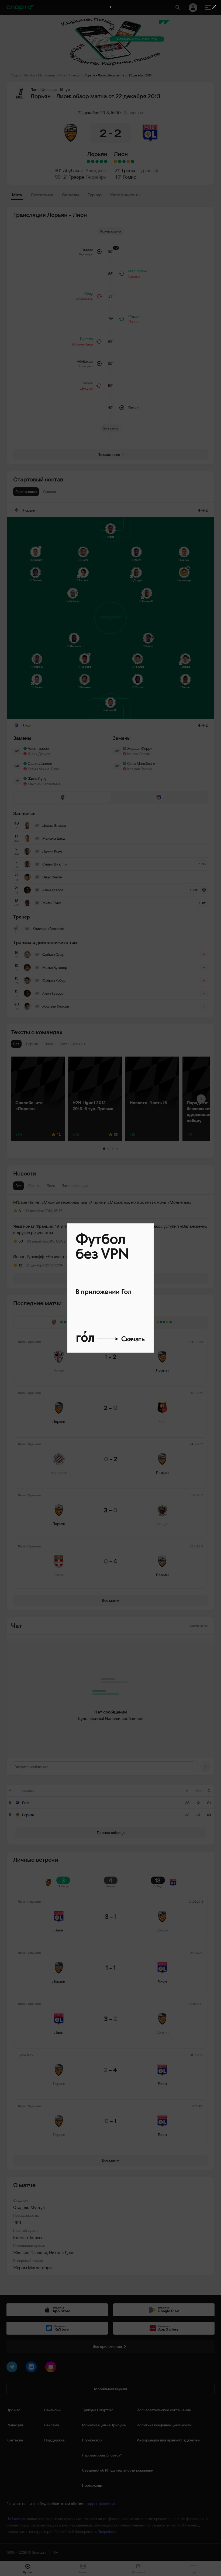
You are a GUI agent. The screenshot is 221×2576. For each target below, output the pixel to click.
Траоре (76, 177)
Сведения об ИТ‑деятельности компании (118, 2470)
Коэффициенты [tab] (125, 195)
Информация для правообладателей (168, 2440)
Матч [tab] (17, 195)
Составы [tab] (70, 195)
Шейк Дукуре (39, 754)
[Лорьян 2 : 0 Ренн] (101, 161)
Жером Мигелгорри (32, 2268)
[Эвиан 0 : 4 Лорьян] (88, 161)
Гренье (129, 170)
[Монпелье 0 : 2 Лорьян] (97, 161)
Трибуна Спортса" (97, 2410)
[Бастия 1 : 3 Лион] (120, 161)
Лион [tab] (51, 1186)
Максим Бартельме (44, 784)
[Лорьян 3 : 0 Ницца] (93, 161)
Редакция (15, 2425)
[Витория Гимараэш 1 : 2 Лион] (124, 161)
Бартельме (84, 299)
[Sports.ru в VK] (32, 2368)
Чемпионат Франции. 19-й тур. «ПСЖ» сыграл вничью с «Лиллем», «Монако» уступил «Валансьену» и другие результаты (110, 1229)
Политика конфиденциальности (164, 2425)
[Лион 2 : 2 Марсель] (128, 161)
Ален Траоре (38, 748)
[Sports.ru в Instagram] (52, 2368)
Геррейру (96, 177)
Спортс (16, 75)
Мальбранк (138, 271)
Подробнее (107, 2532)
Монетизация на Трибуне (104, 2425)
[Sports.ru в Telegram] (13, 2368)
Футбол (30, 75)
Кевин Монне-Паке (43, 769)
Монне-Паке (82, 344)
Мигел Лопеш (139, 754)
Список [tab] (50, 492)
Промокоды (92, 2485)
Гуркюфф (148, 170)
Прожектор (92, 2440)
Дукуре (87, 388)
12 (20, 1265)
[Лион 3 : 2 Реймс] (133, 161)
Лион (121, 154)
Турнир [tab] (95, 195)
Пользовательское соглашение (164, 2410)
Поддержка (54, 2440)
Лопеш (134, 322)
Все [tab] (18, 1186)
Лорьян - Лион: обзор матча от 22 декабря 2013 (118, 75)
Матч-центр (46, 75)
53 (21, 1241)
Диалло (86, 339)
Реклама (52, 2425)
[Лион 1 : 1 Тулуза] (115, 161)
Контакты (15, 2440)
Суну (89, 294)
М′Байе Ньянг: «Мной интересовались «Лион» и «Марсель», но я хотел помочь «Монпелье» (102, 1202)
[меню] (208, 8)
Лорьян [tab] (34, 1186)
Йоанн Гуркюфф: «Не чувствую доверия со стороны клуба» (70, 1257)
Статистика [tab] (42, 195)
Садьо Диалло (40, 763)
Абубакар (73, 170)
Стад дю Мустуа (29, 2207)
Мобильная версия (110, 2389)
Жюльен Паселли (30, 2253)
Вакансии (52, 2410)
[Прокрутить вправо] (201, 1099)
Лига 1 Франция (70, 75)
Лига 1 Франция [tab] (75, 1186)
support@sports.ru (101, 2504)
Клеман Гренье (140, 769)
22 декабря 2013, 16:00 (99, 112)
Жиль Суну (37, 779)
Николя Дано (62, 2253)
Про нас (13, 2410)
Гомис (130, 177)
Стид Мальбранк (141, 763)
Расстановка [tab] (26, 492)
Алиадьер (96, 170)
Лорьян (97, 154)
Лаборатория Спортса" (102, 2455)
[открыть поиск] (178, 8)
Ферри (134, 316)
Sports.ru (19, 2519)
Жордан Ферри (140, 748)
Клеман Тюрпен (28, 2237)
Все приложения (107, 2346)
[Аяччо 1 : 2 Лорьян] (106, 161)
